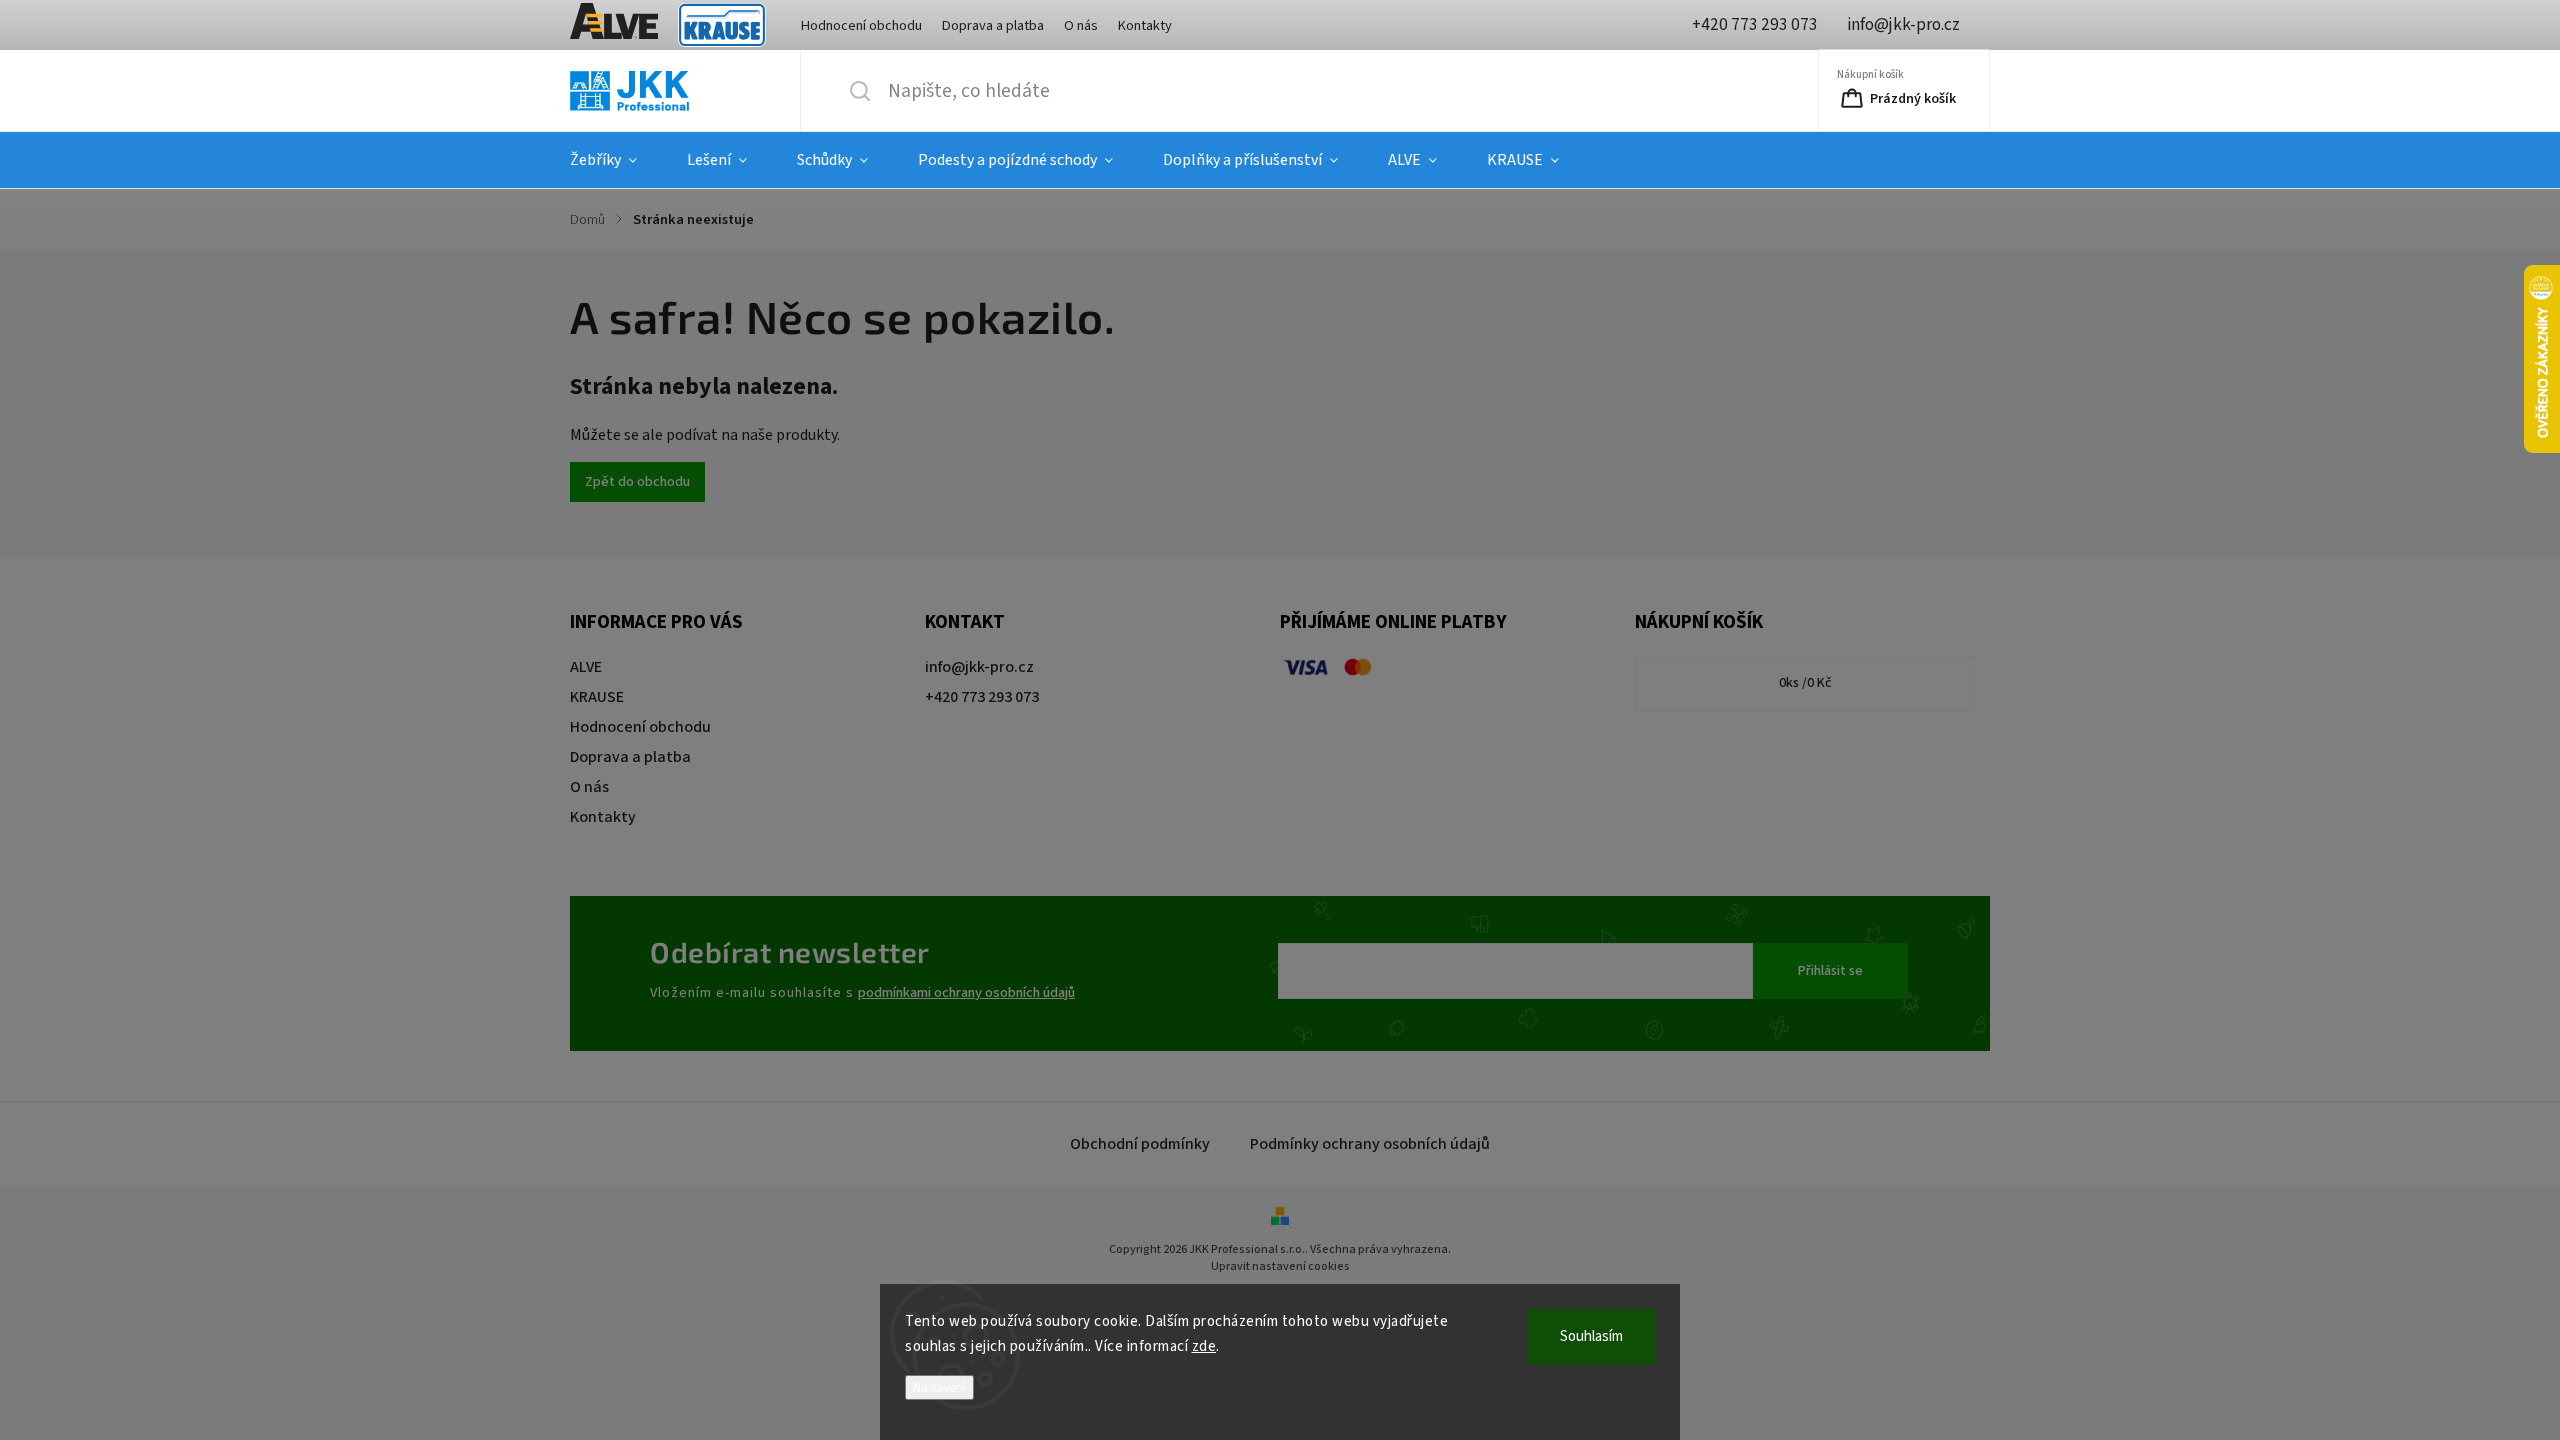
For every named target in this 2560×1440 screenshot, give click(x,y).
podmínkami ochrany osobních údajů (966, 992)
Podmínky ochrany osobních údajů (1370, 1144)
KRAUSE (722, 25)
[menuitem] (616, 160)
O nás (1081, 25)
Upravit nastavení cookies (1280, 1266)
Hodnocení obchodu (861, 25)
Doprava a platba (993, 25)
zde (1204, 1346)
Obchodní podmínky (1140, 1144)
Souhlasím (1591, 1336)
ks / (1805, 683)
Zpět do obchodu (637, 482)
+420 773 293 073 (982, 697)
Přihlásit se (1830, 971)
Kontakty (1145, 25)
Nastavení (939, 1387)
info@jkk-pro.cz (979, 667)
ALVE (614, 25)
